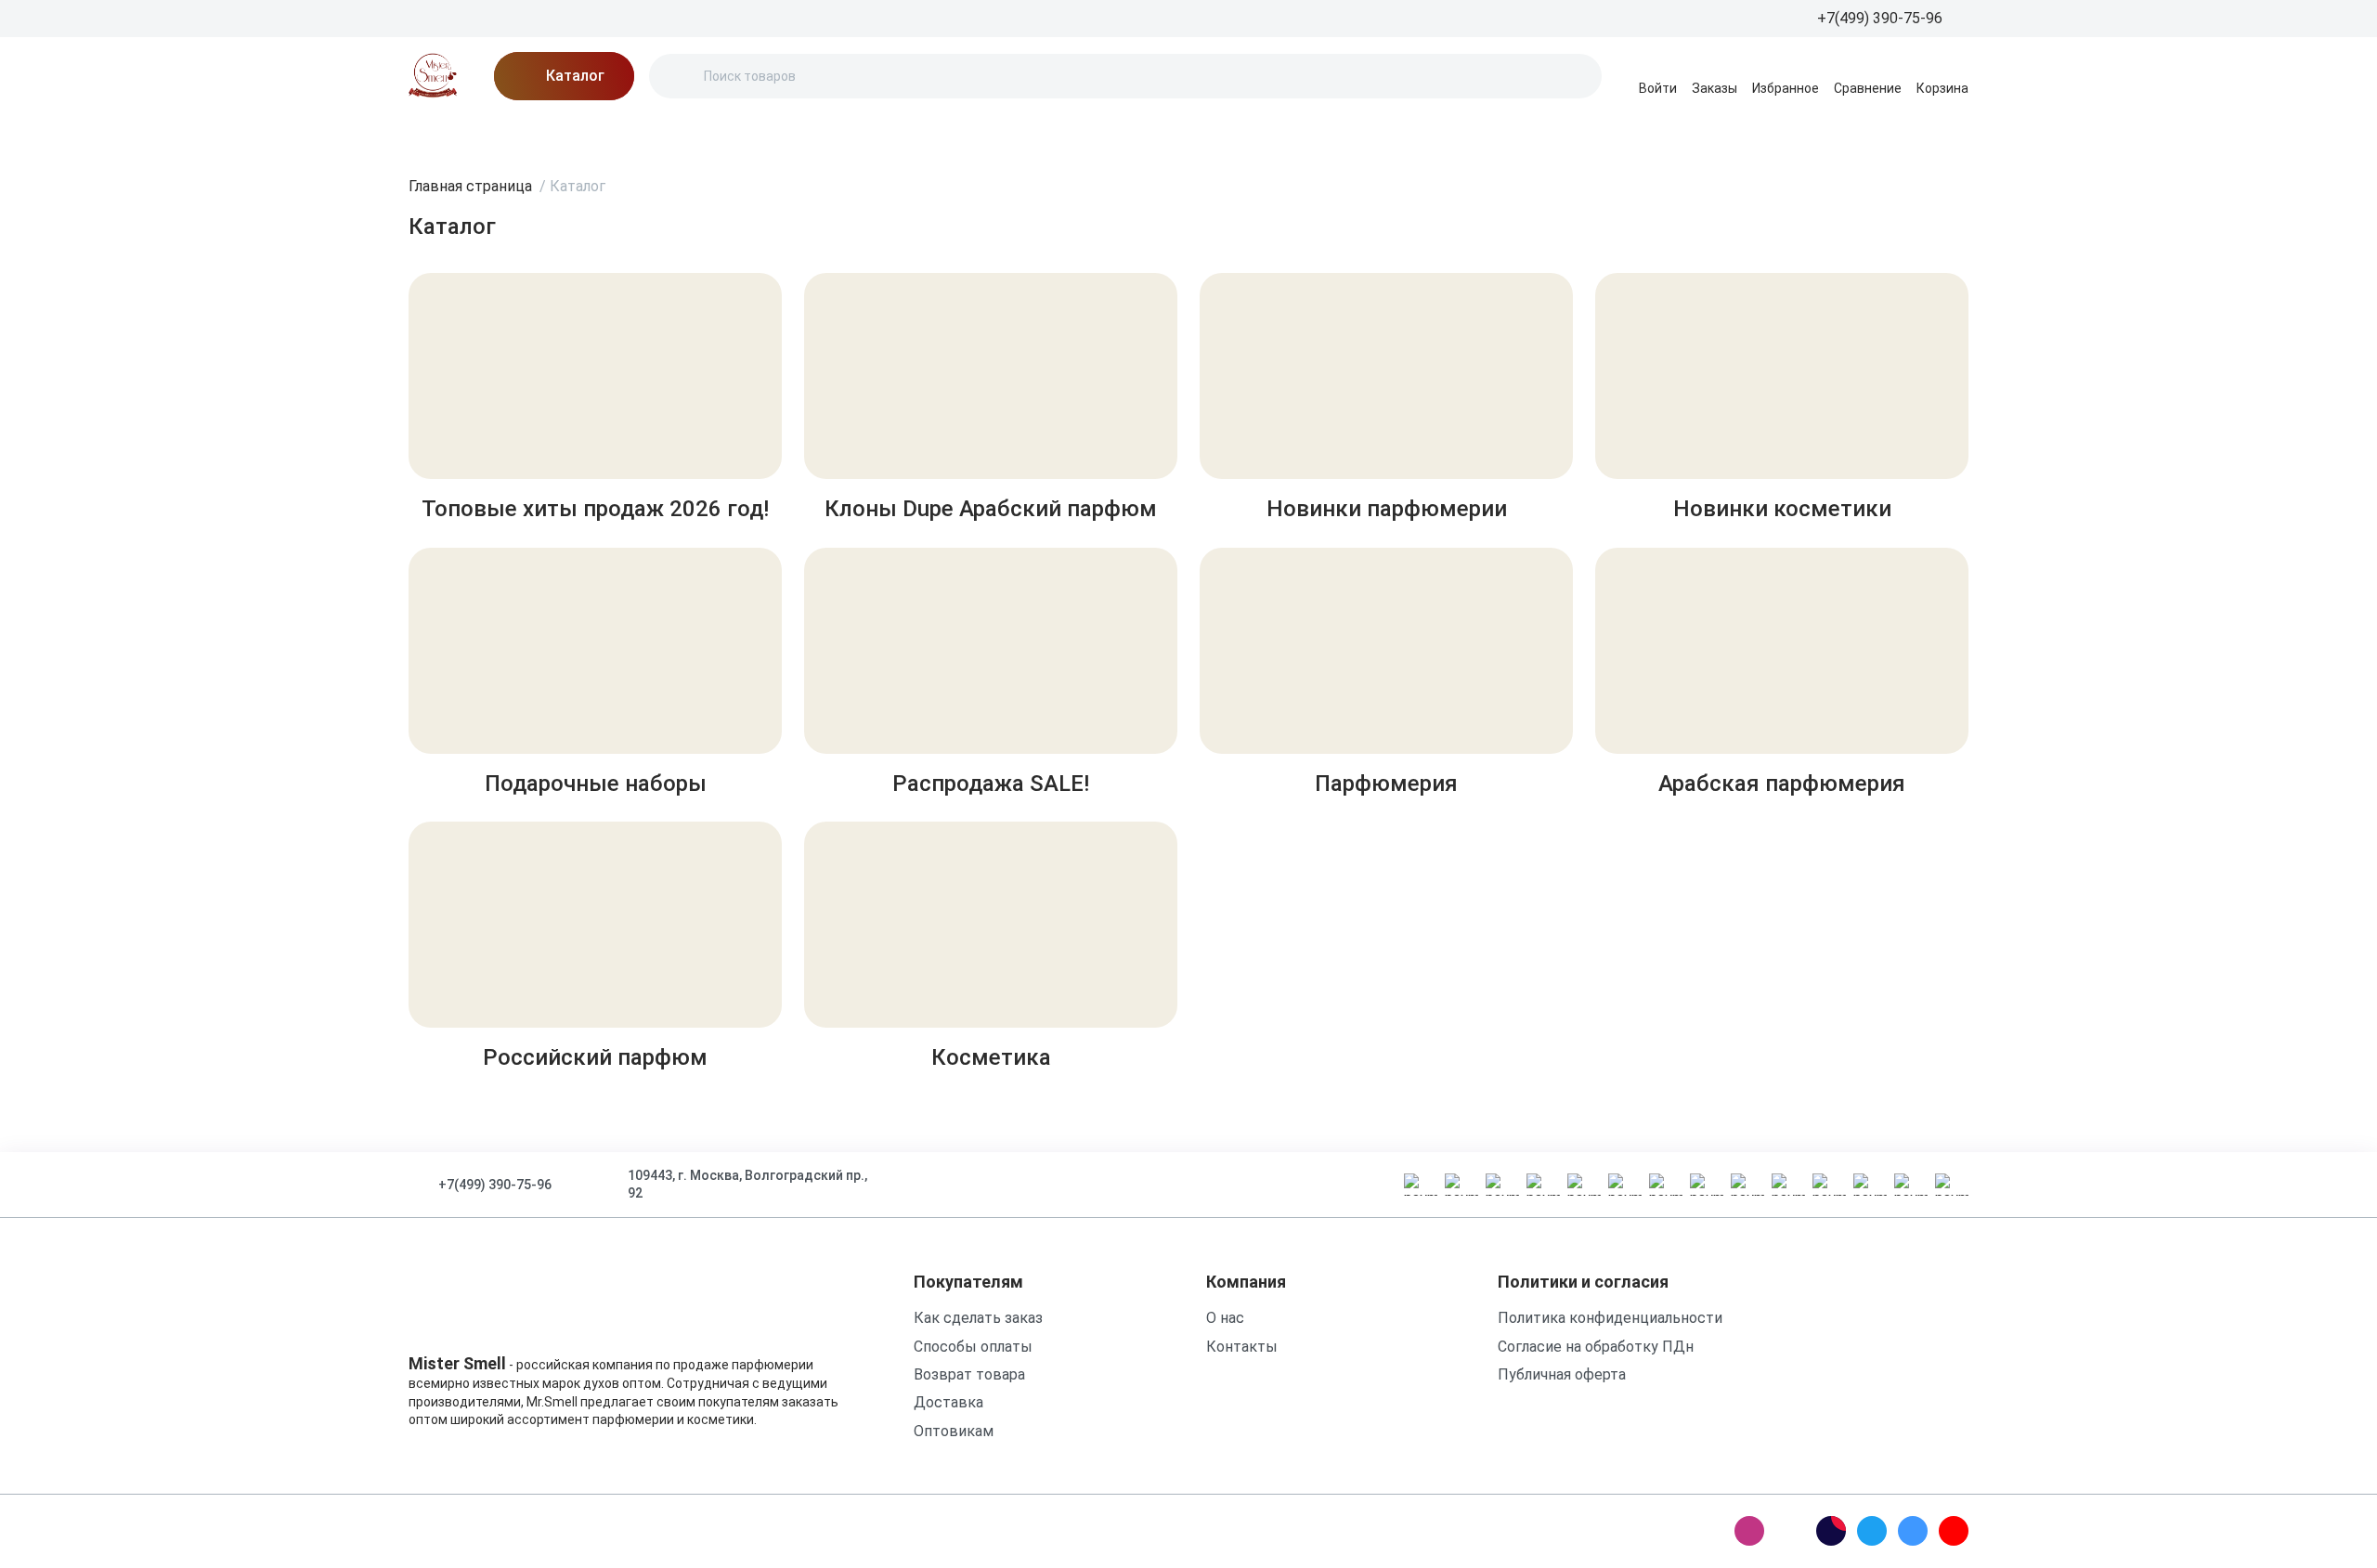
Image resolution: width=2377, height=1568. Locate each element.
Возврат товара (969, 1374)
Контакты (919, 134)
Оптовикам (954, 1431)
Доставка (736, 134)
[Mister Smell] (433, 76)
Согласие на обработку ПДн (1596, 1347)
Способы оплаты (973, 1347)
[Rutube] (1831, 1531)
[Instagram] (1749, 1531)
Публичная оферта (1562, 1374)
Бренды (436, 134)
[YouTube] (1954, 1531)
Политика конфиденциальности (1610, 1318)
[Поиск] (679, 76)
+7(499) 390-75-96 (495, 1185)
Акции (516, 134)
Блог (585, 134)
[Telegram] (1872, 1531)
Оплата (827, 134)
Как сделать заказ (978, 1318)
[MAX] (1790, 1531)
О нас (651, 134)
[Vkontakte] (1913, 1531)
